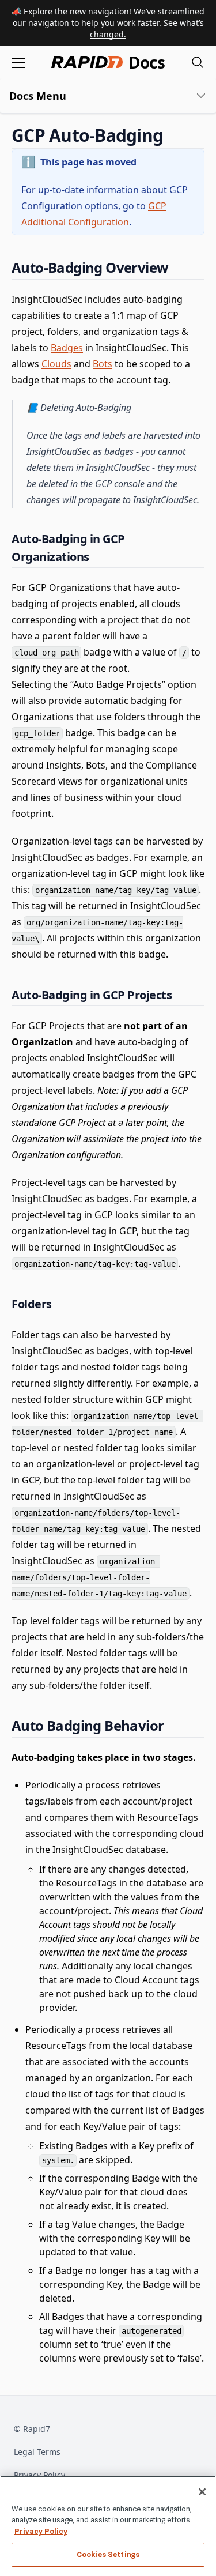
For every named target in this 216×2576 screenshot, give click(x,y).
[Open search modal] (198, 62)
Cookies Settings (108, 2554)
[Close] (202, 2492)
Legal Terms (37, 2452)
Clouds (56, 364)
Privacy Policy (39, 2475)
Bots (103, 364)
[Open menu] (18, 62)
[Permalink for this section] (173, 135)
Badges (67, 348)
